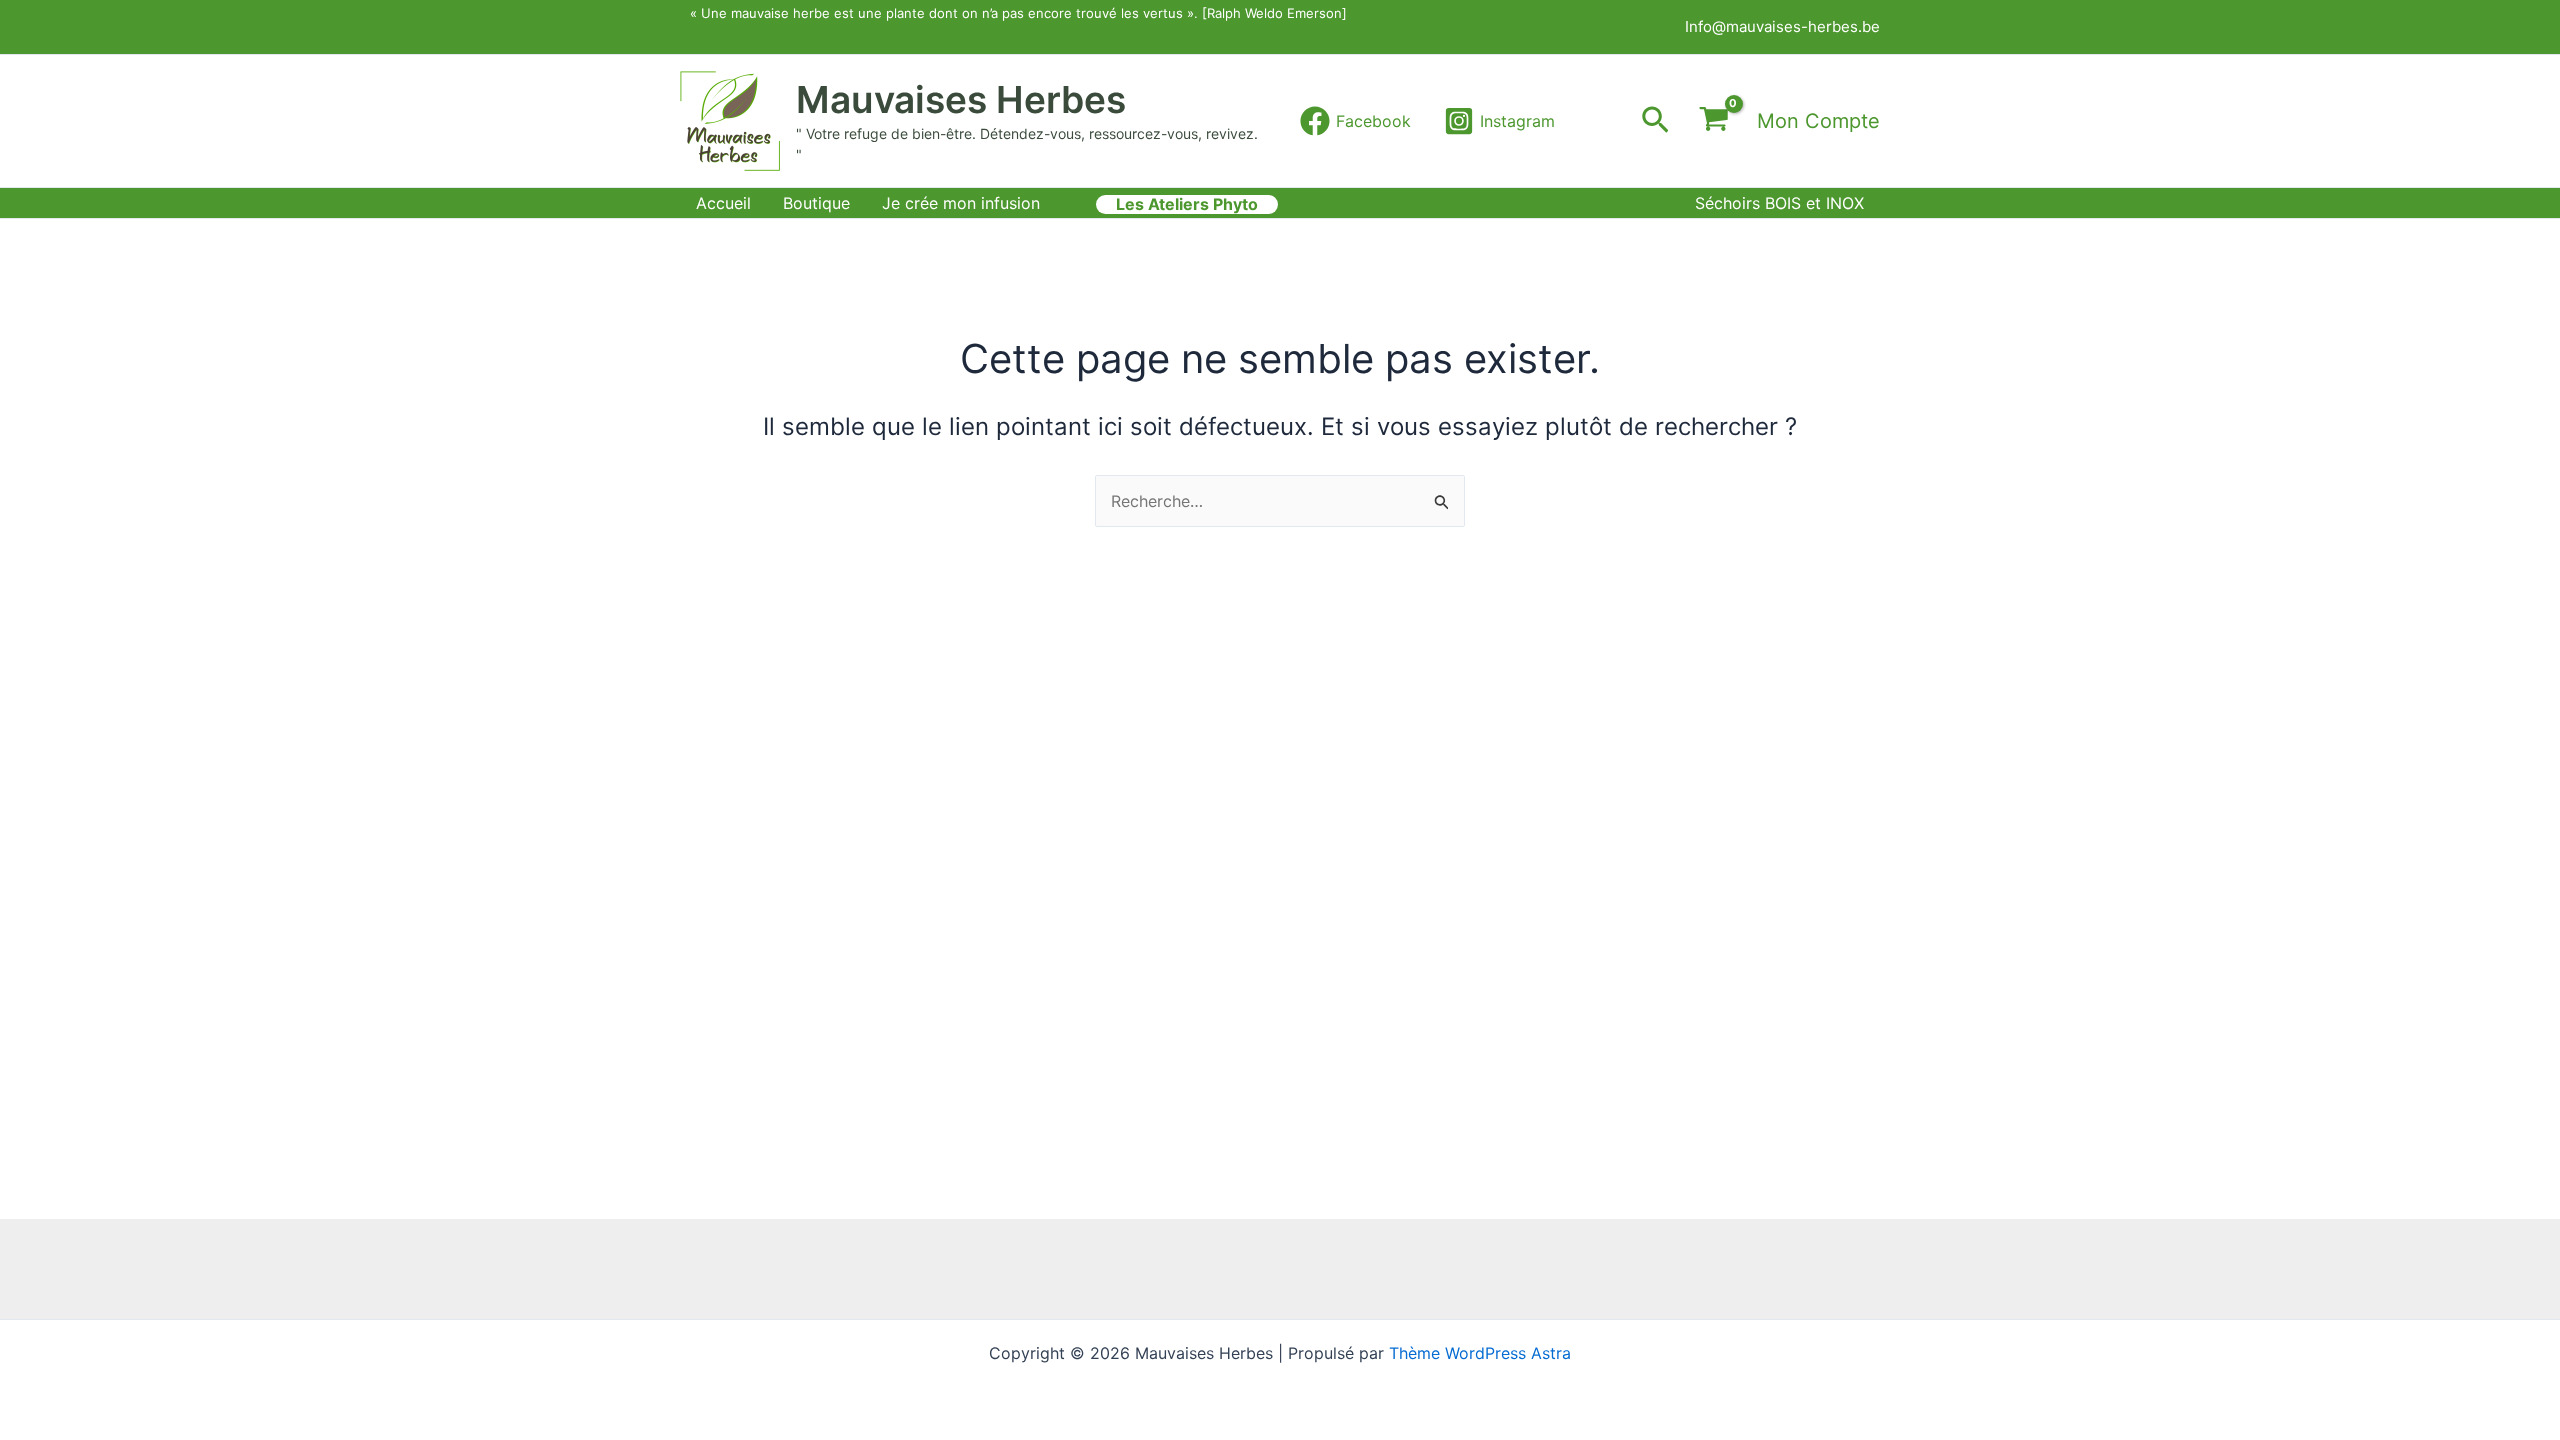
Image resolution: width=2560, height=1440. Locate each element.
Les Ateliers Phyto (1187, 204)
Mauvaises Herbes (961, 99)
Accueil (723, 203)
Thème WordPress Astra (1480, 1353)
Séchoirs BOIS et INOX (1779, 203)
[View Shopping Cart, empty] (1713, 121)
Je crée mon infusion (961, 203)
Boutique (816, 203)
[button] (1655, 121)
